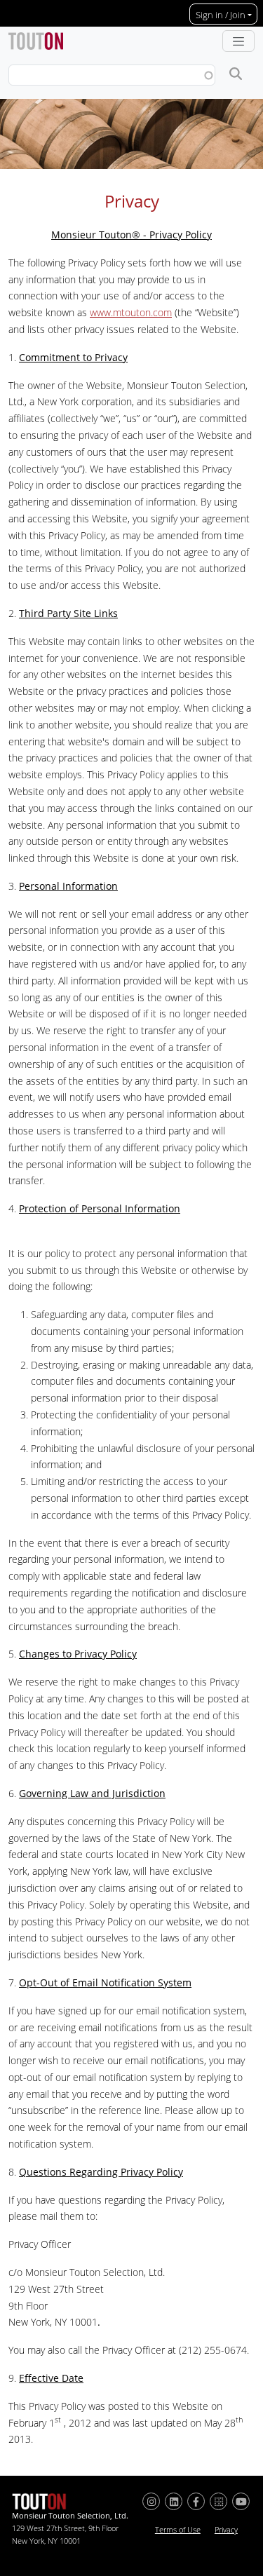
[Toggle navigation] (238, 41)
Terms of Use (178, 2530)
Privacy (226, 2530)
